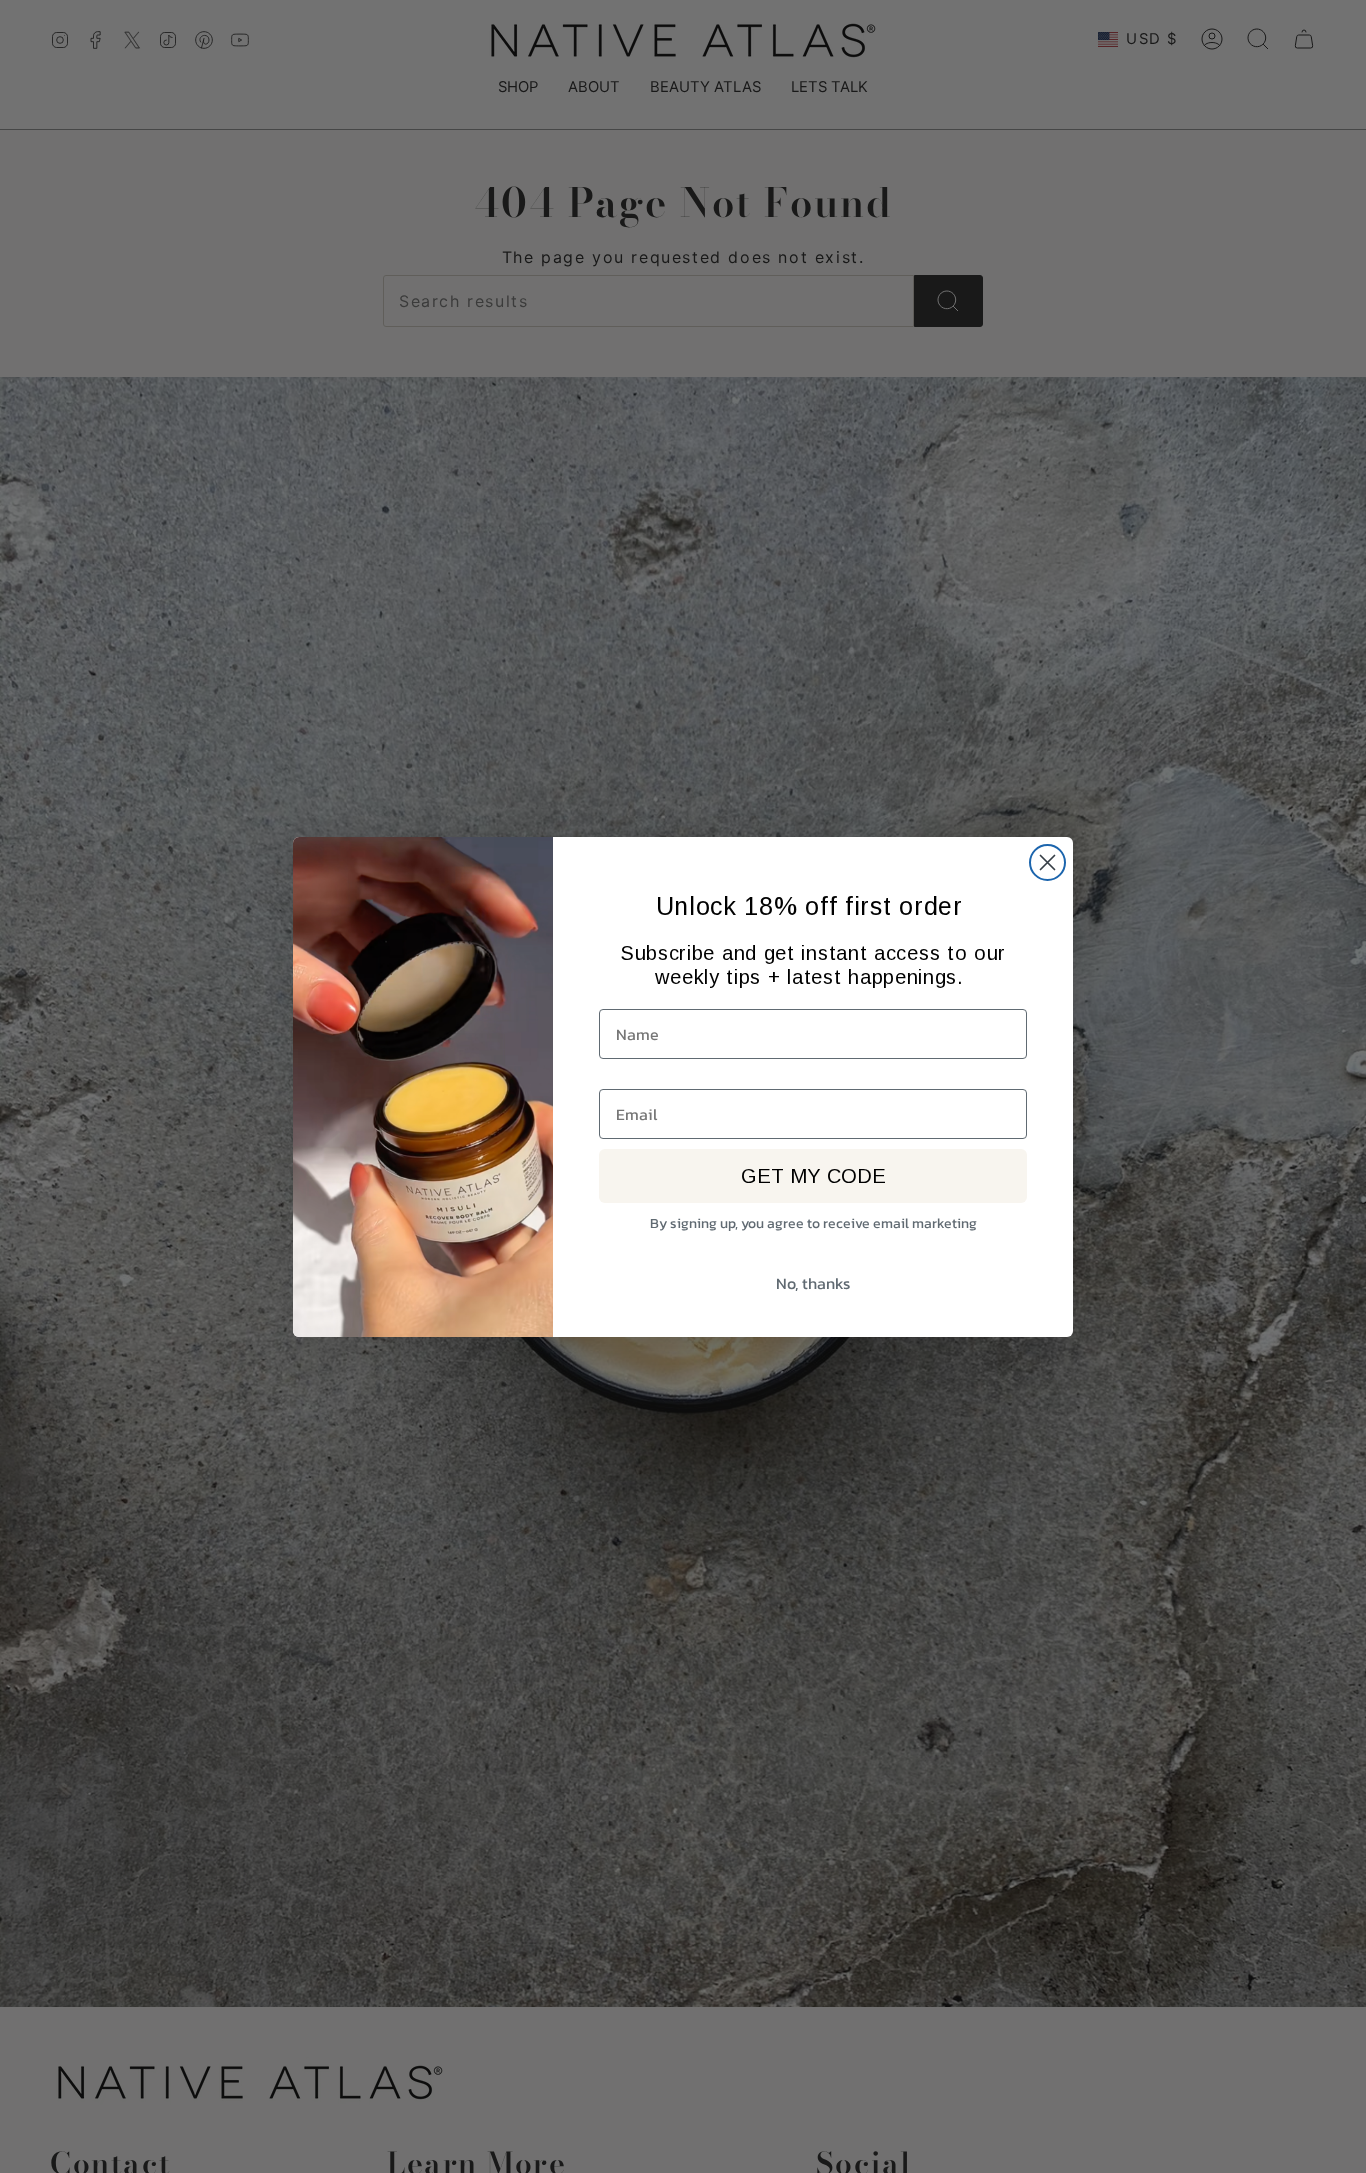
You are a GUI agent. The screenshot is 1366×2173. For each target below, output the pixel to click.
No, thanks (813, 1283)
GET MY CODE (813, 1176)
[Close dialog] (1047, 862)
